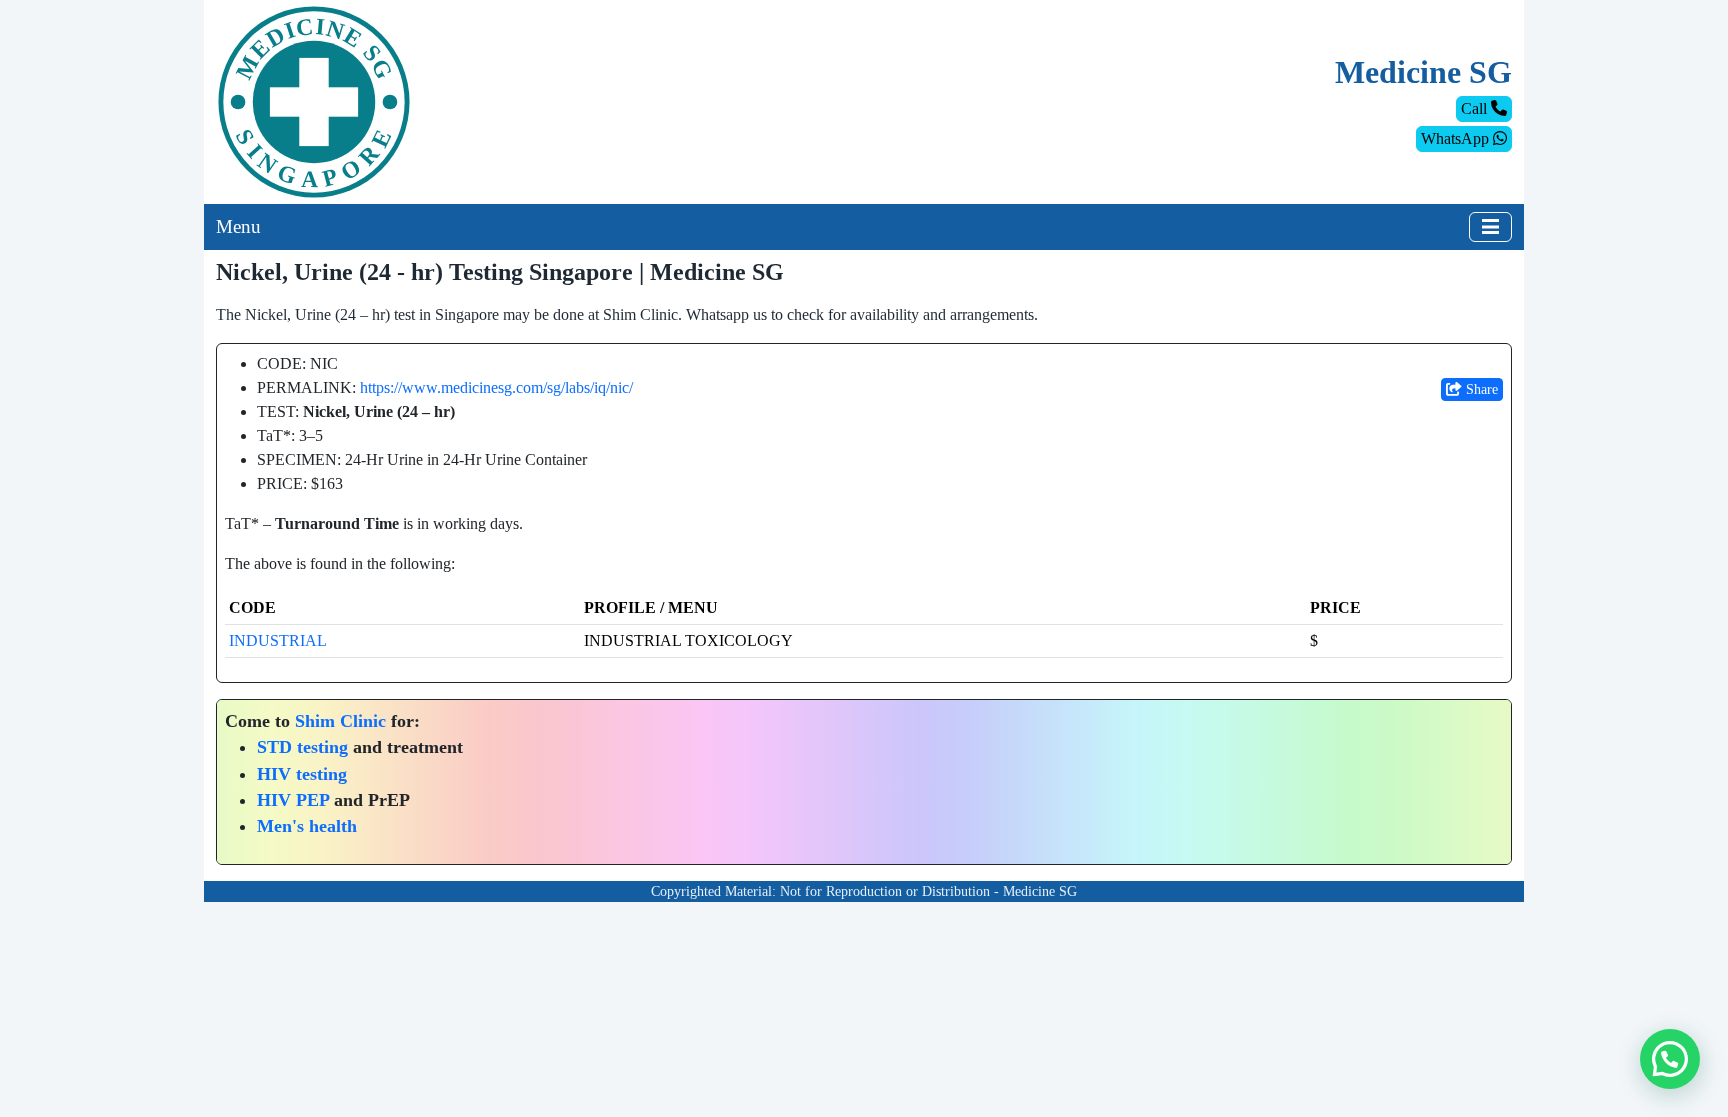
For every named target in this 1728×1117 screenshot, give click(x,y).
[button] (1670, 1059)
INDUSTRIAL (278, 640)
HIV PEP (293, 800)
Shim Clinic (340, 721)
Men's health (307, 826)
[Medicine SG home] (314, 100)
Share (1480, 389)
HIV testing (302, 774)
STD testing (302, 747)
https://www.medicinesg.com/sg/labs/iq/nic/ (496, 387)
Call (1476, 108)
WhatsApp (1457, 138)
